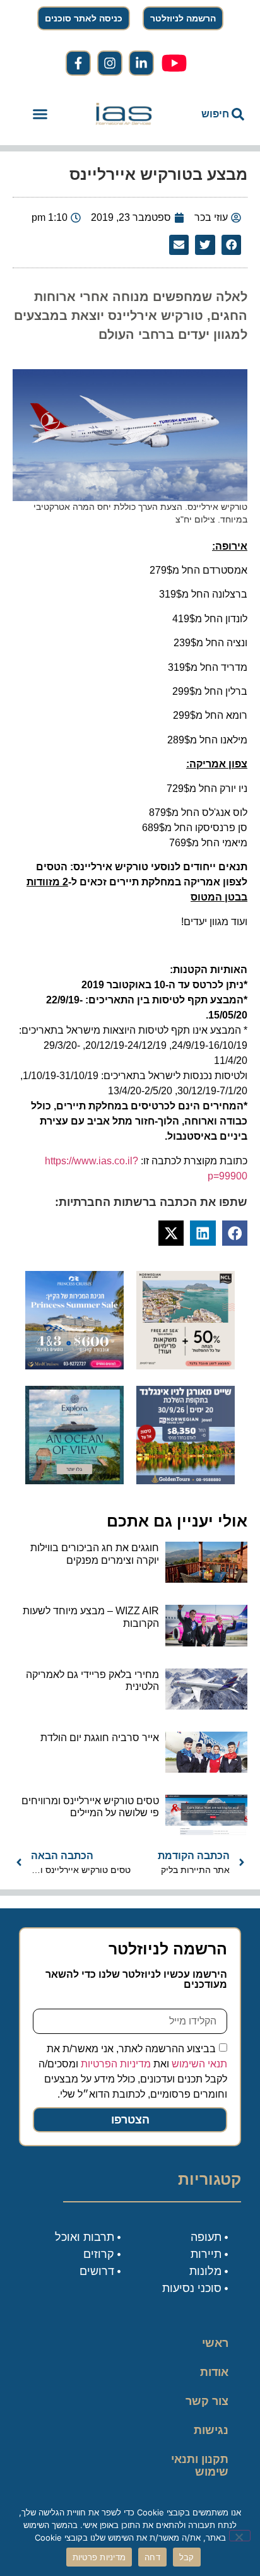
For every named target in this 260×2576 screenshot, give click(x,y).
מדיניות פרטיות (99, 2557)
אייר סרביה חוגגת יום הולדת (100, 1738)
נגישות (211, 2430)
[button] (40, 114)
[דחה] (240, 2536)
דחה (152, 2557)
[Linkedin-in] (141, 63)
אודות (214, 2372)
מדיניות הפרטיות (116, 2064)
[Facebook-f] (78, 63)
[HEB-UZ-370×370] (186, 1366)
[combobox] (211, 114)
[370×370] (186, 1480)
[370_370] (74, 1366)
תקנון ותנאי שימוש (200, 2466)
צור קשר (207, 2401)
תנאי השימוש (199, 2064)
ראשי (215, 2343)
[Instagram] (110, 63)
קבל (187, 2557)
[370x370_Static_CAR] (74, 1480)
